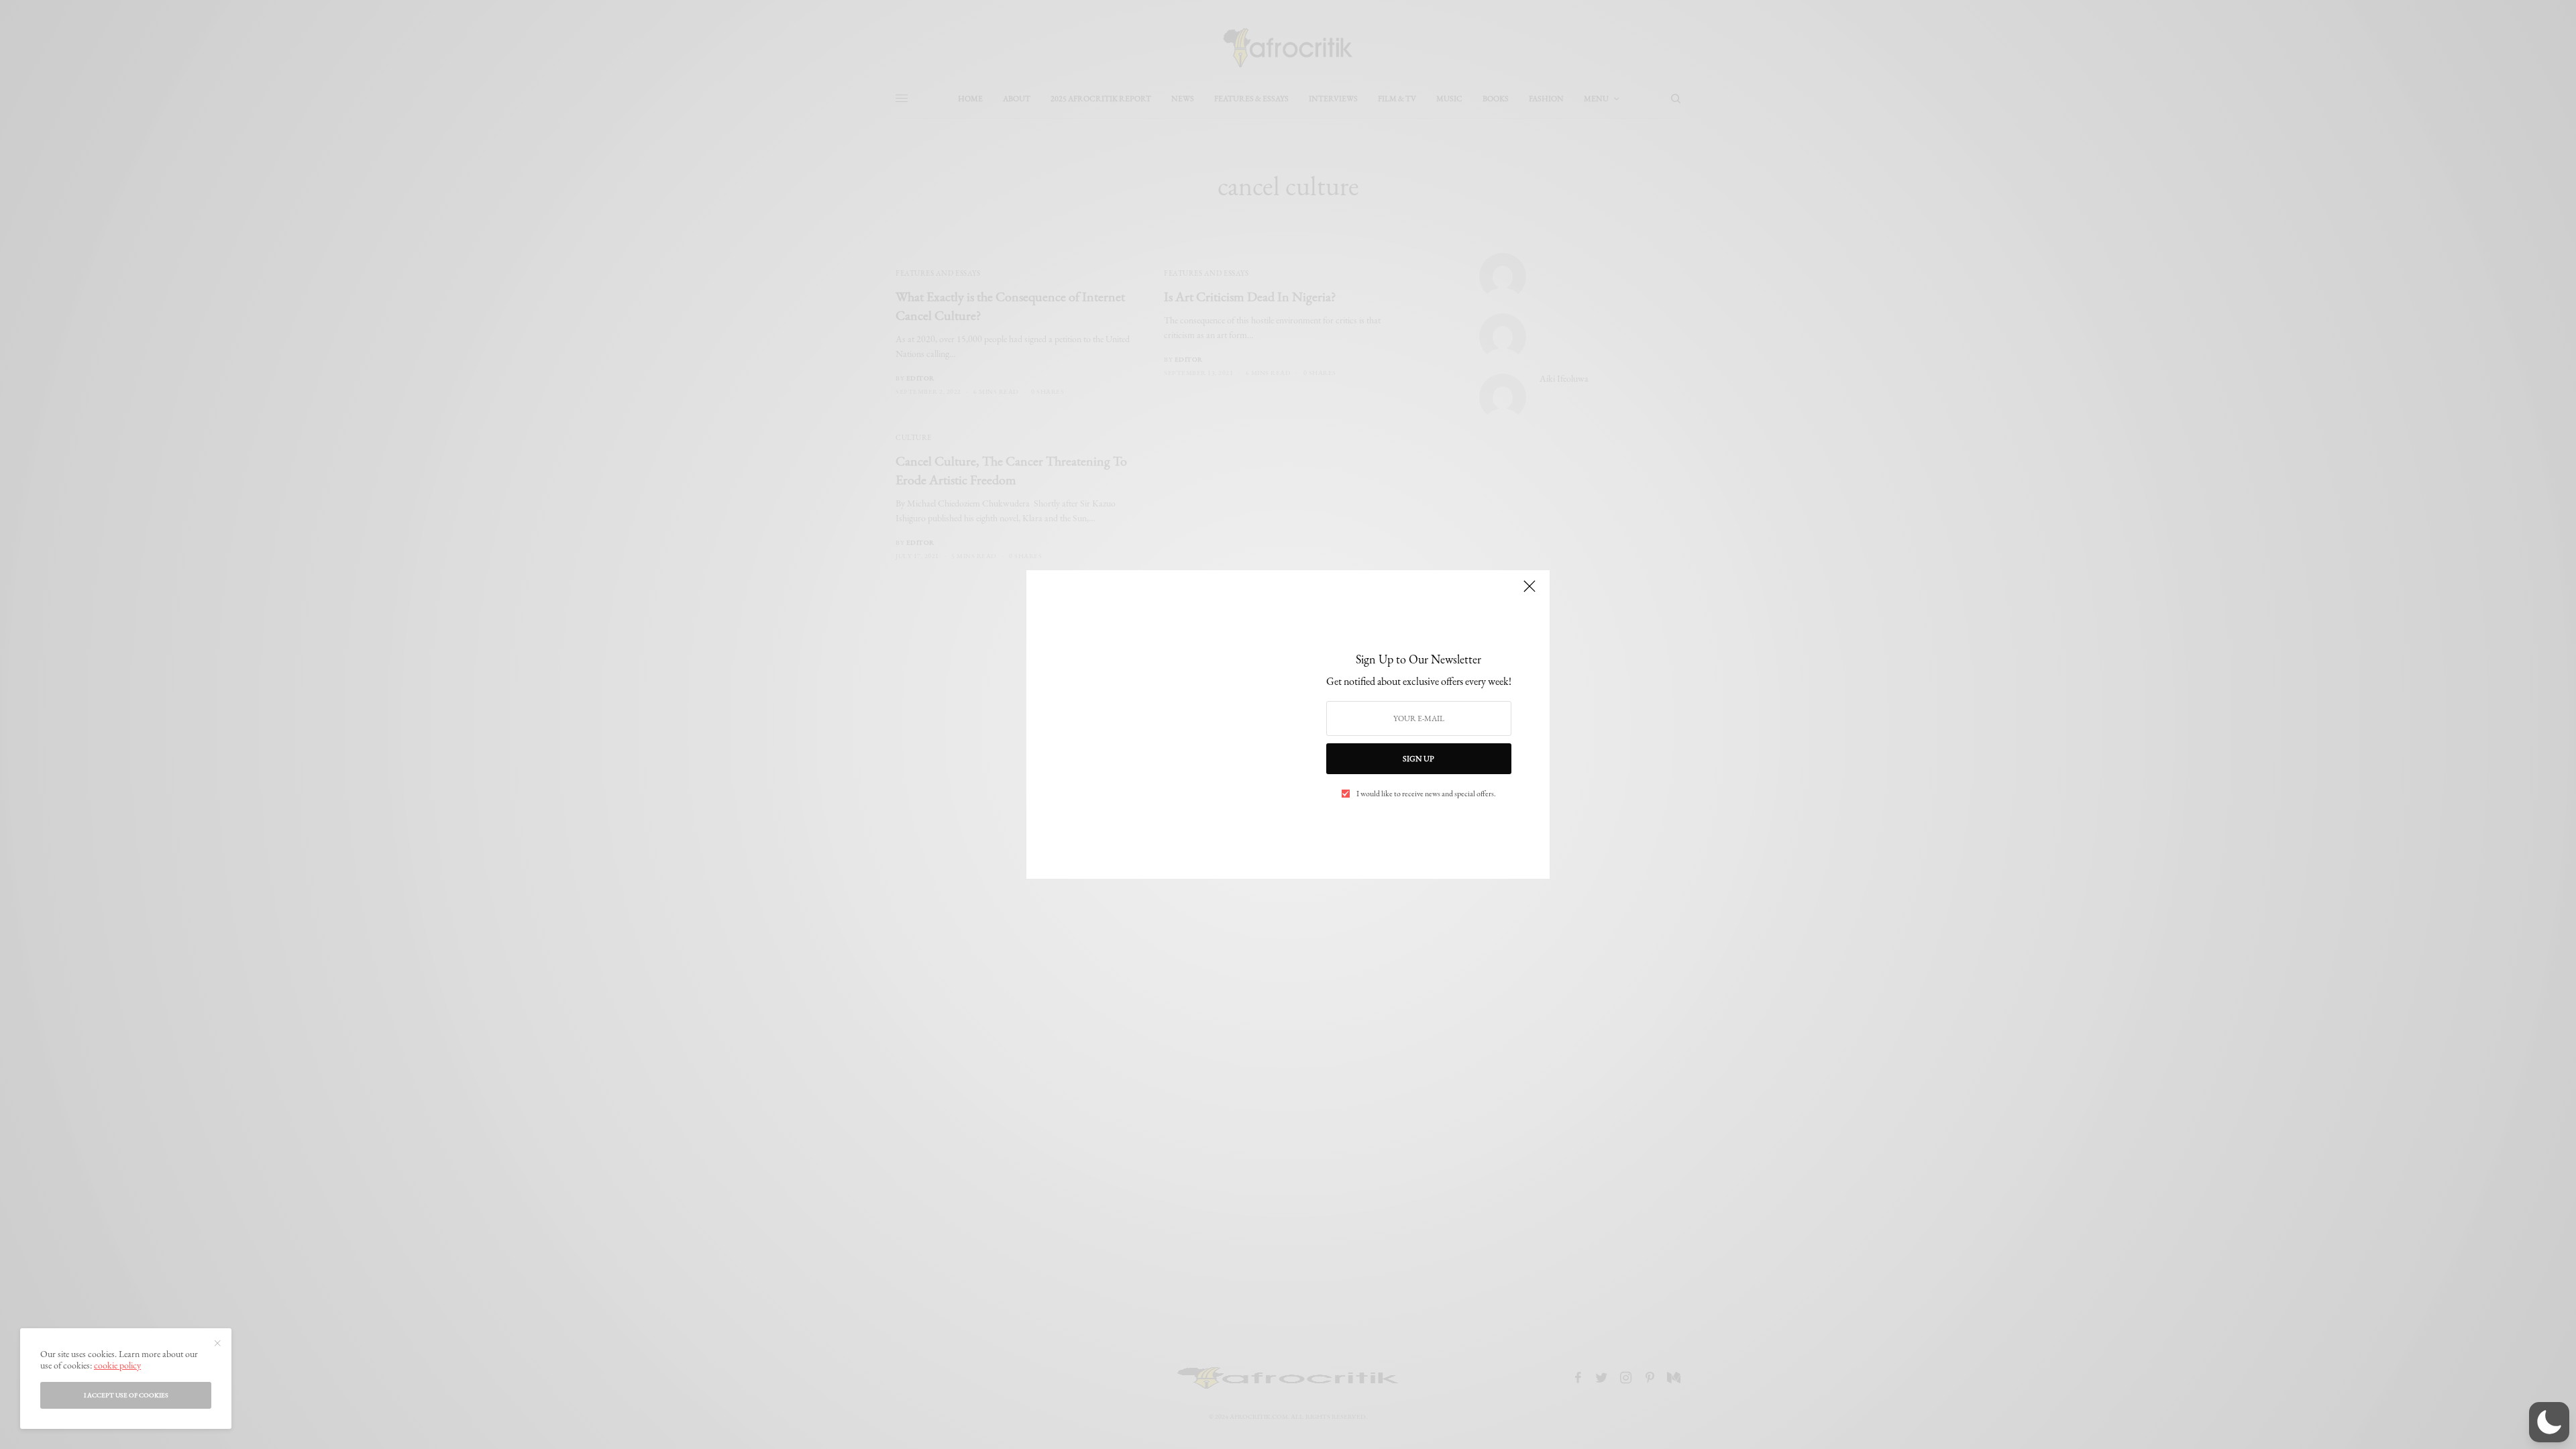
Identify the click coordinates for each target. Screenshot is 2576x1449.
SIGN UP (1418, 759)
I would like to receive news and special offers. (1426, 794)
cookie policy (117, 1365)
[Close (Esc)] (1529, 592)
